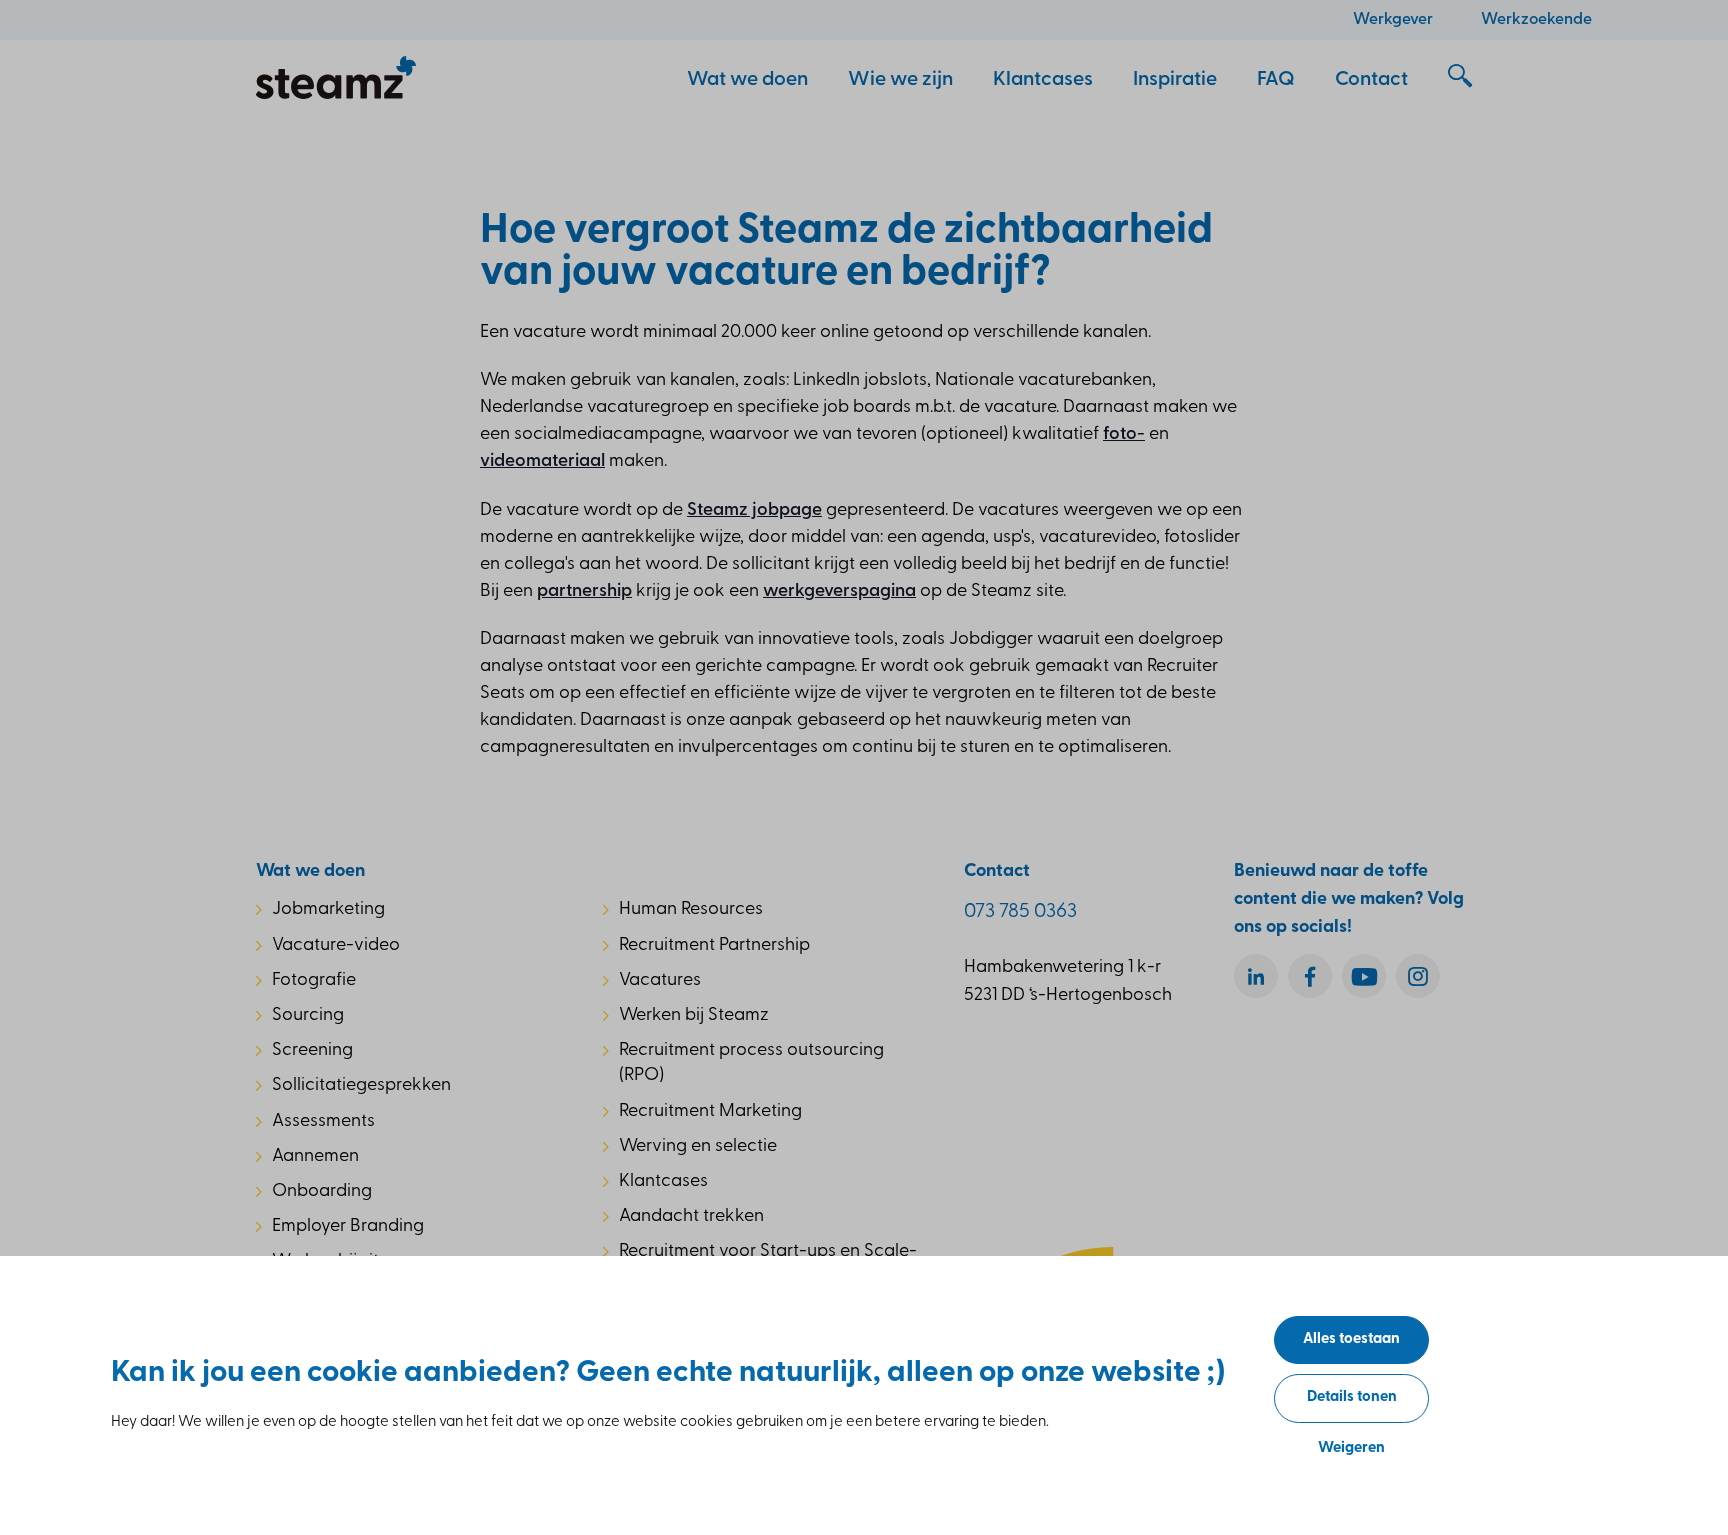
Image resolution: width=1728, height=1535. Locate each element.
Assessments (323, 1122)
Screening (312, 1051)
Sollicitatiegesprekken (361, 1086)
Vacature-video (336, 946)
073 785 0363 (1020, 912)
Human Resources (691, 910)
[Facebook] (1310, 976)
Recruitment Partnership (714, 946)
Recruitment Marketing (710, 1112)
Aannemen (315, 1157)
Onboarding (322, 1192)
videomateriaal (542, 462)
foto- (1124, 435)
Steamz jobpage (754, 511)
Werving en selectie (698, 1147)
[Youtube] (1364, 976)
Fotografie (314, 981)
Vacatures (660, 981)
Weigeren (1351, 1448)
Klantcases (663, 1182)
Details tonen (1352, 1397)
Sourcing (308, 1016)
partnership (584, 592)
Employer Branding (348, 1227)
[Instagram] (1418, 976)
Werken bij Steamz (694, 1016)
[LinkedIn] (1256, 976)
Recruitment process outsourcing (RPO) (751, 1063)
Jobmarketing (328, 910)
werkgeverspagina (839, 592)
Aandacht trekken (691, 1217)
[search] (1460, 77)
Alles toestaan (1351, 1339)
